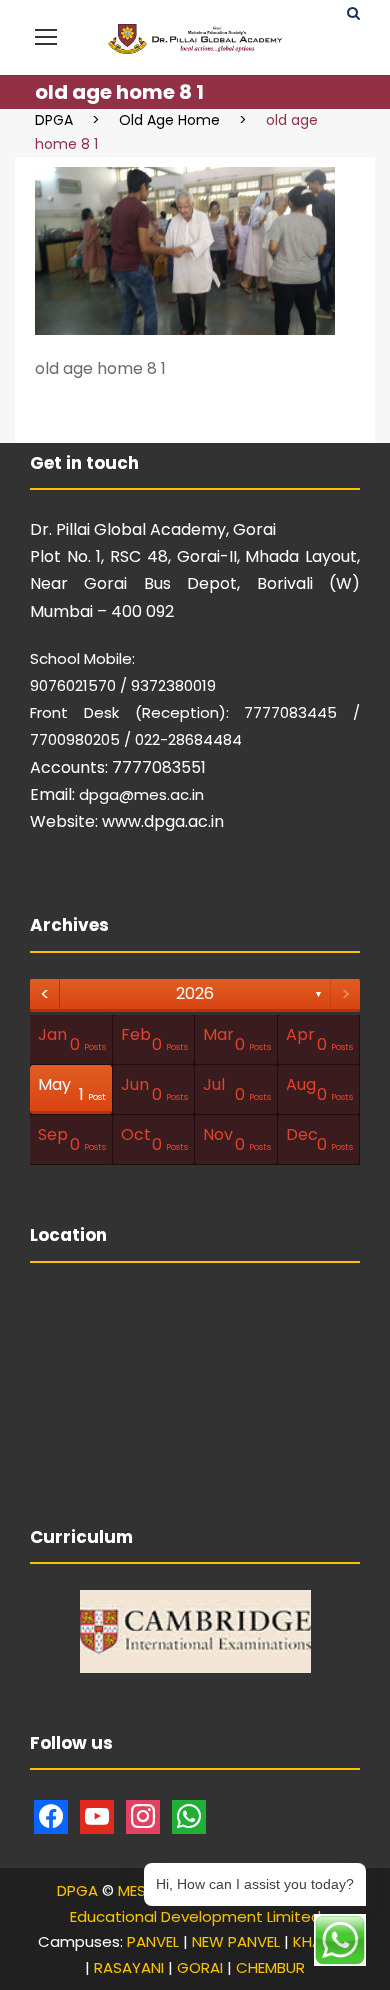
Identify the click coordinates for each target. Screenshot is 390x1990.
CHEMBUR (270, 1967)
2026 (195, 993)
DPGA (77, 1890)
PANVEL (153, 1941)
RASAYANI (129, 1967)
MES (132, 1890)
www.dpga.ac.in (163, 821)
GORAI (200, 1967)
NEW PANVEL (236, 1941)
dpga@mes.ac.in (141, 794)
